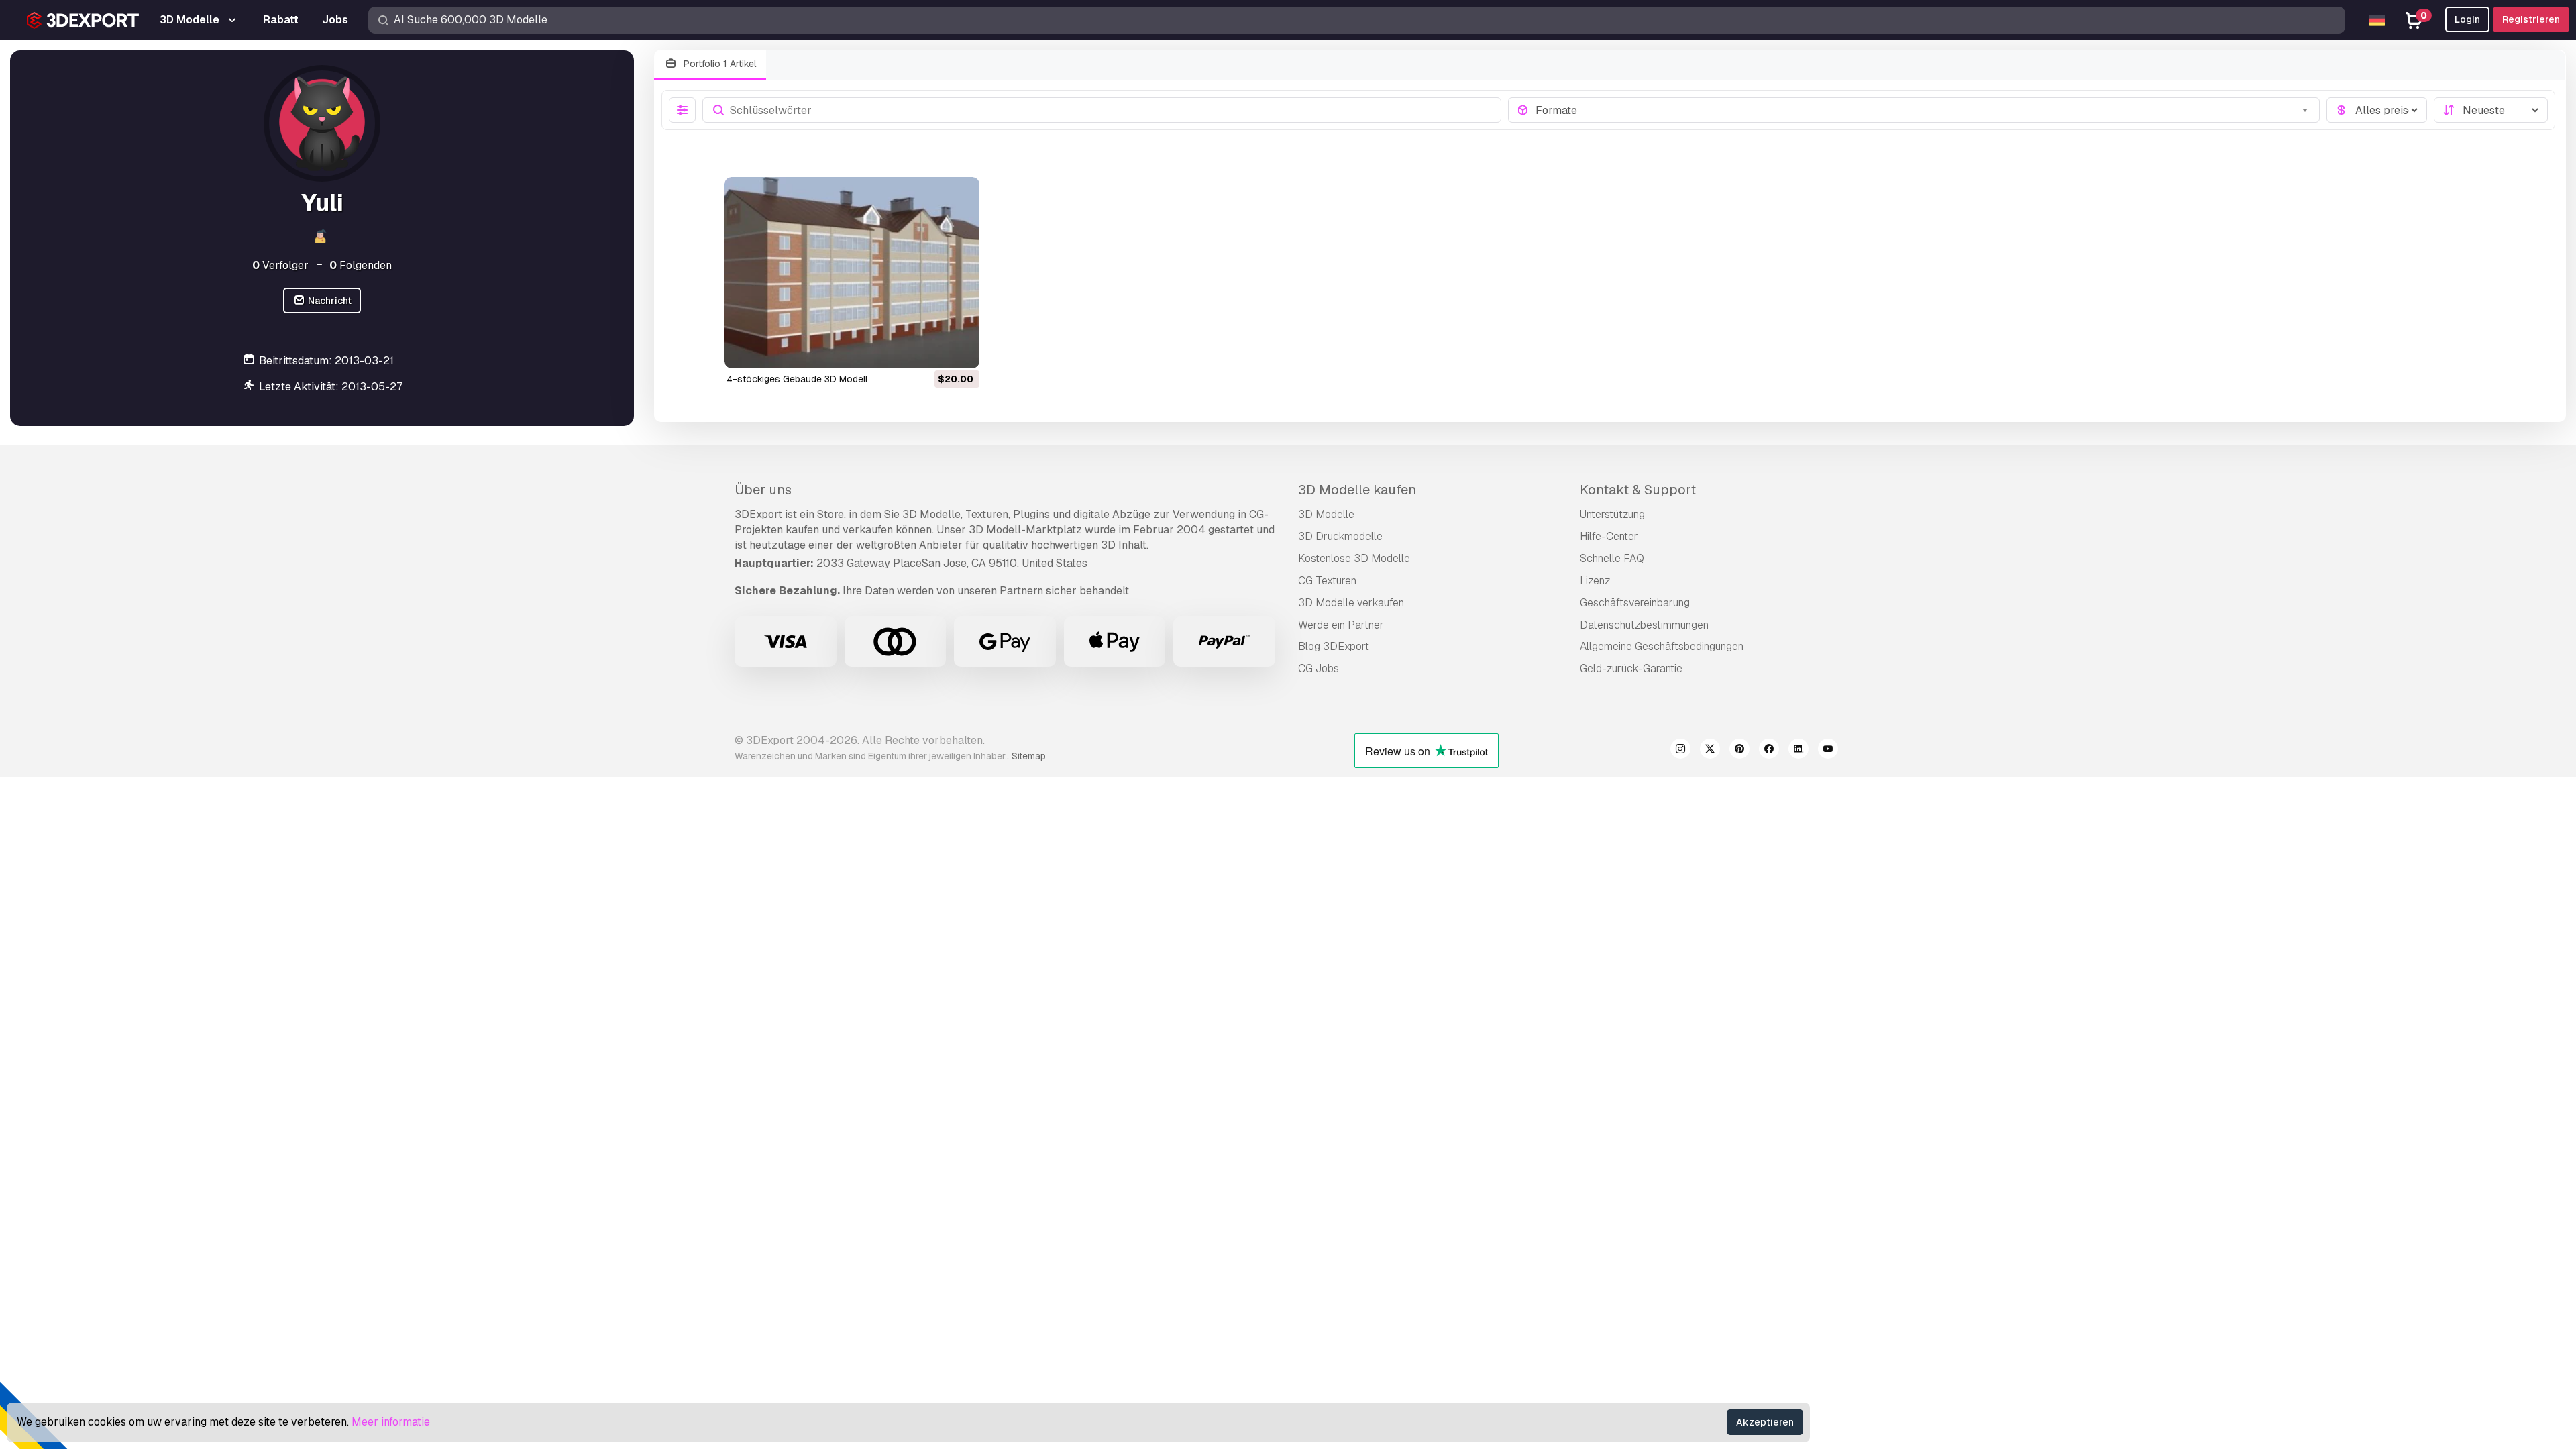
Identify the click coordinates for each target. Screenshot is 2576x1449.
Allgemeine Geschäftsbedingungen (1662, 646)
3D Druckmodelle (1340, 536)
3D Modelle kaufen (1357, 490)
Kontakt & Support (1638, 490)
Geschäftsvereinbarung (1635, 603)
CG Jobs (1319, 668)
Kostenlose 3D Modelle (1354, 558)
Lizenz (1595, 581)
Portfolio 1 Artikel (718, 64)
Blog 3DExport (1334, 646)
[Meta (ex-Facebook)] (1769, 751)
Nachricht (329, 301)
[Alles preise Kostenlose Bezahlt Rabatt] (2377, 110)
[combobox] (1924, 110)
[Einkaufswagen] (932, 350)
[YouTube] (1828, 751)
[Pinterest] (1739, 751)
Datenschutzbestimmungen (1644, 625)
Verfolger (280, 265)
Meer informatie (391, 1422)
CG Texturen (1327, 581)
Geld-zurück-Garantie (1631, 668)
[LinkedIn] (1799, 751)
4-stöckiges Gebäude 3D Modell (797, 379)
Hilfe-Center (1609, 536)
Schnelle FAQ (1612, 558)
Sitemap (1029, 756)
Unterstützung (1612, 514)
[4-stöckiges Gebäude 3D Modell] (852, 273)
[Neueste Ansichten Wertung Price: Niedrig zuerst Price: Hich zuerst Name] (2491, 110)
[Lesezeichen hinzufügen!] (960, 350)
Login (2467, 19)
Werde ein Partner (1341, 625)
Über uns (763, 490)
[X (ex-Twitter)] (1710, 751)
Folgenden (361, 265)
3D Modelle (1326, 514)
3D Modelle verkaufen (1351, 603)
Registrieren (2531, 19)
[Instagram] (1680, 751)
